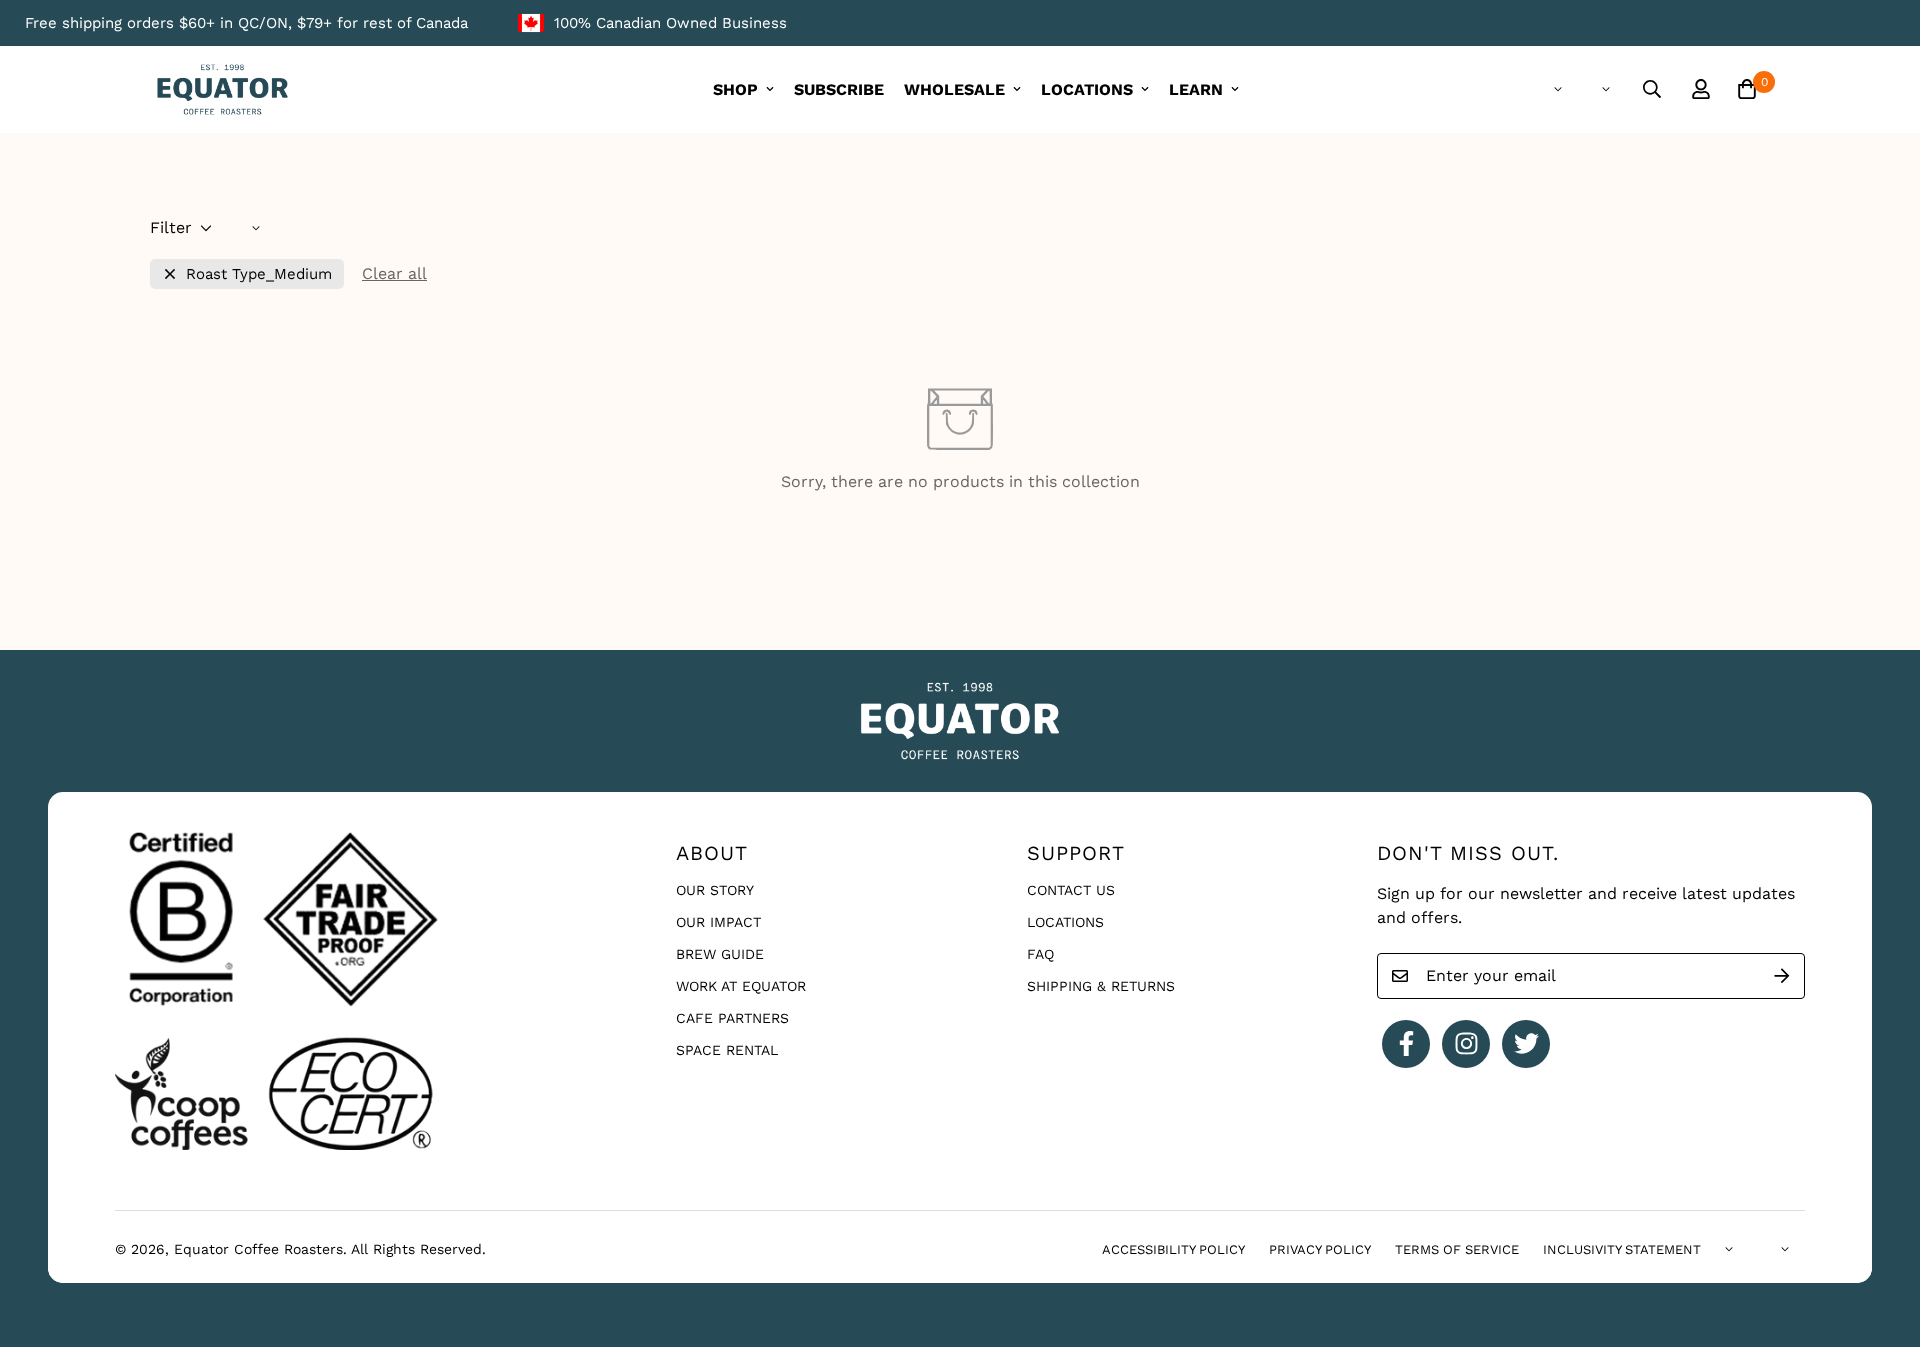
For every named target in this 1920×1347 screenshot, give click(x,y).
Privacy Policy (1320, 1249)
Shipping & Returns (1101, 986)
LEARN (1196, 89)
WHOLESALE (954, 89)
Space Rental (727, 1050)
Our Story (715, 890)
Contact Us (1071, 890)
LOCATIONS (1087, 89)
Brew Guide (720, 954)
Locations (1065, 922)
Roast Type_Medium (259, 274)
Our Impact (718, 922)
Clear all (394, 273)
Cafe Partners (732, 1018)
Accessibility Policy (1173, 1249)
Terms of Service (1457, 1249)
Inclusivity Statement (1622, 1249)
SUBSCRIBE (839, 89)
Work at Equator (741, 986)
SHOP (735, 89)
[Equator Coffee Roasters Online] (222, 89)
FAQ (1040, 954)
